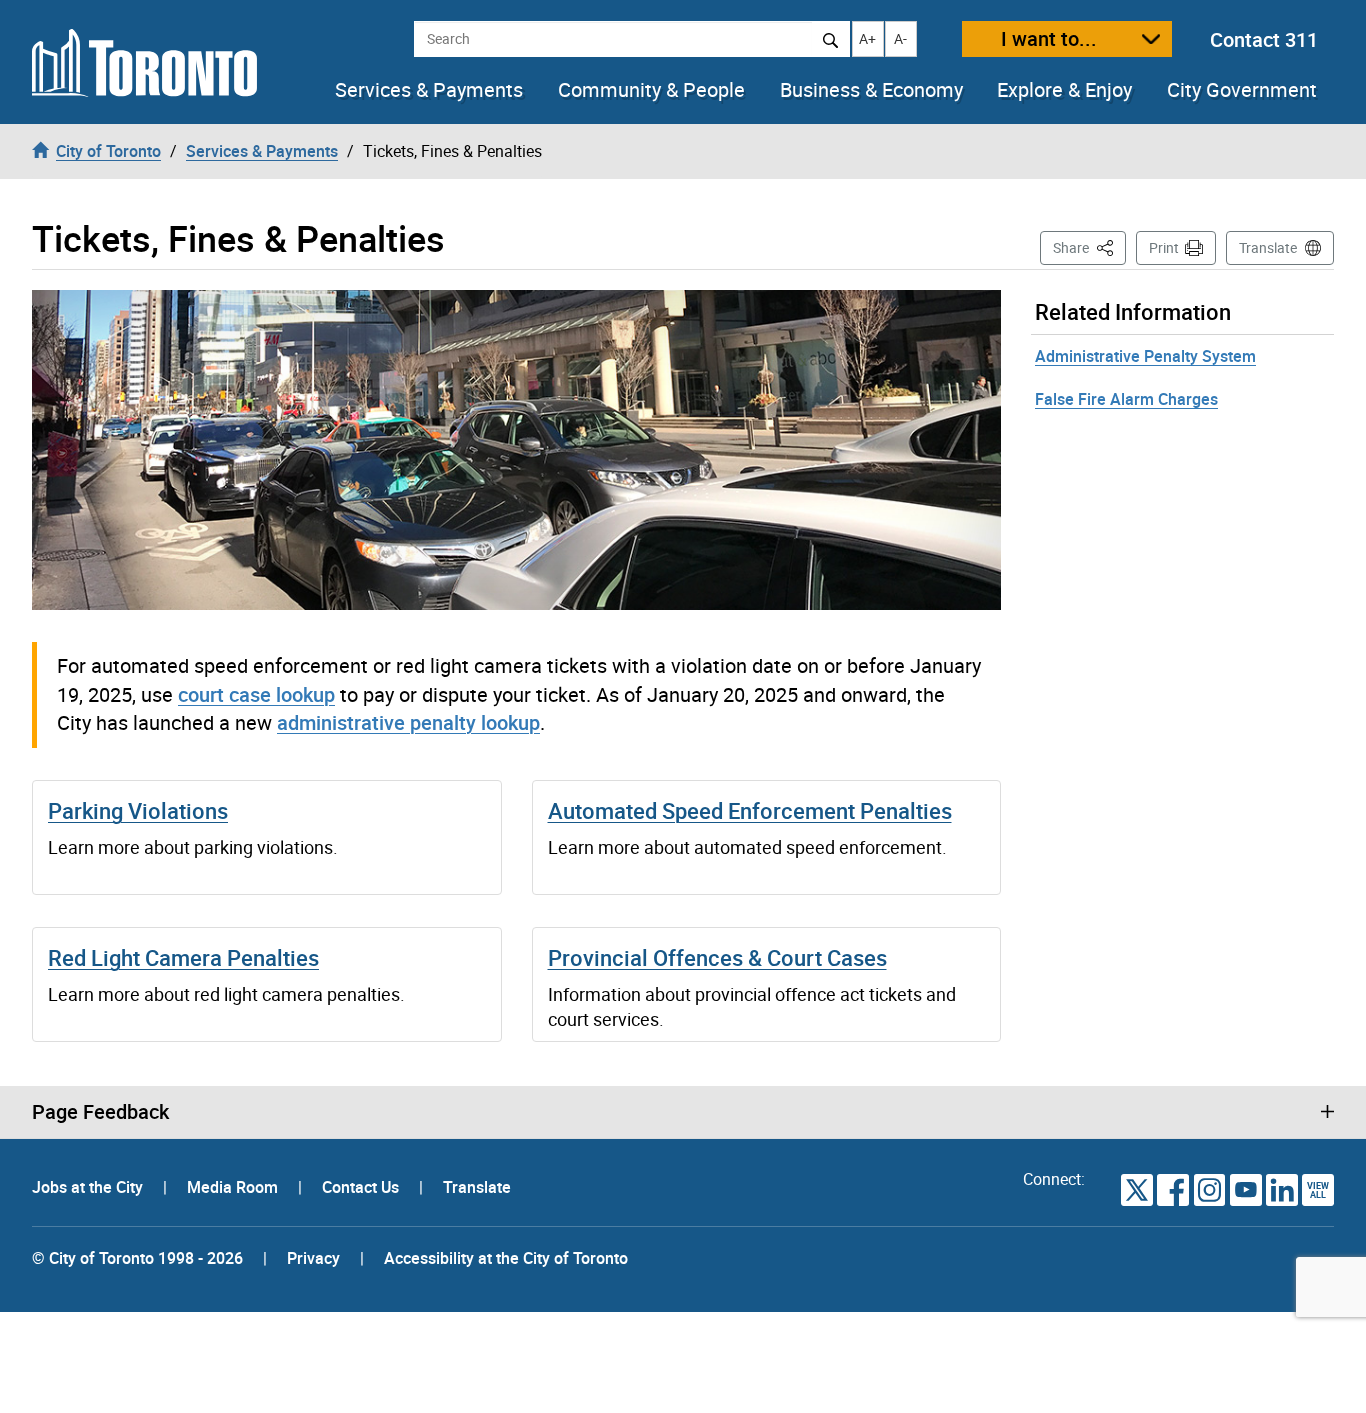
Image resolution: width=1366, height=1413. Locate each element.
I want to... (1049, 38)
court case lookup (256, 694)
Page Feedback (100, 1112)
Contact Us (362, 1187)
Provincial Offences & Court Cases (717, 957)
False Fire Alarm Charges (1126, 399)
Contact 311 (1264, 39)
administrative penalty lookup (408, 722)
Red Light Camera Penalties (183, 957)
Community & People (651, 90)
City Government (1242, 90)
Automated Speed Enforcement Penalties (750, 810)
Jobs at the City (89, 1187)
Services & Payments (429, 90)
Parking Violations (138, 810)
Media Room (234, 1187)
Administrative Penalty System (1145, 356)
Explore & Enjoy (1064, 90)
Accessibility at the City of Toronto (506, 1258)
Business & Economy (871, 90)
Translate (1268, 247)
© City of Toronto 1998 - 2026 (137, 1258)
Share (1089, 247)
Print (1164, 247)
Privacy (313, 1258)
